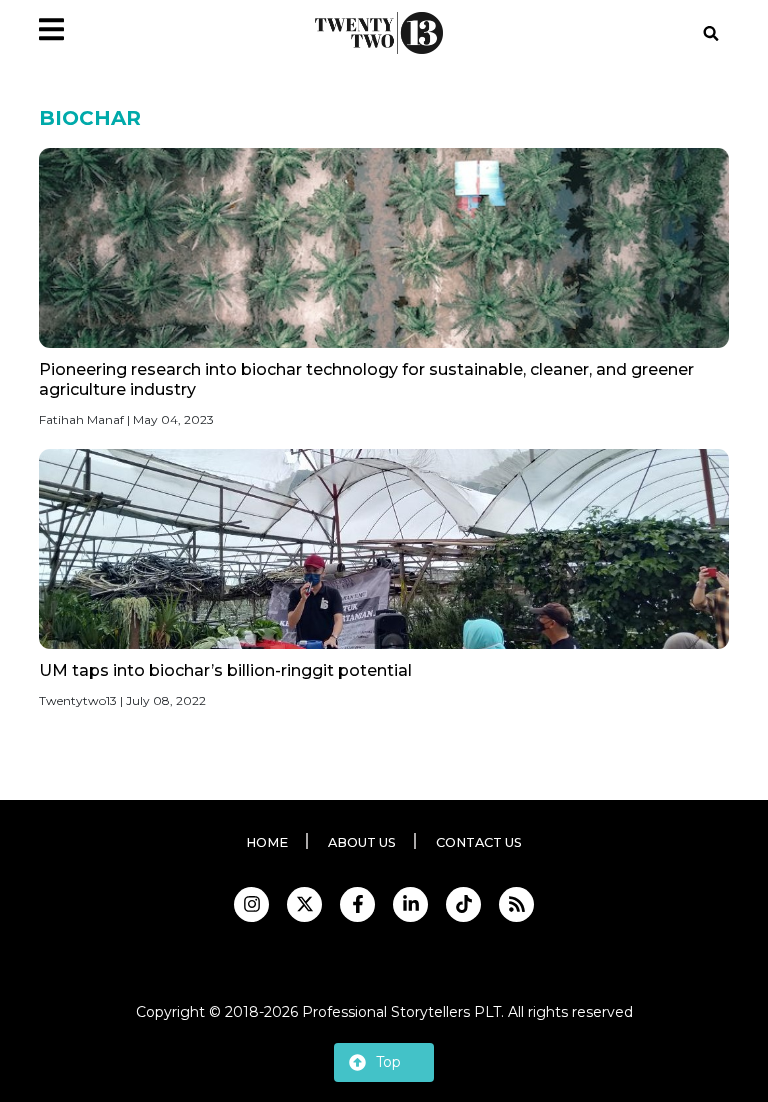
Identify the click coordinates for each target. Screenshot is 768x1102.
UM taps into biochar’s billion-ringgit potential (225, 670)
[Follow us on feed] (516, 904)
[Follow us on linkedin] (410, 904)
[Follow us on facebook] (357, 904)
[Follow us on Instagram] (251, 904)
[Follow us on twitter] (304, 904)
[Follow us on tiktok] (463, 904)
